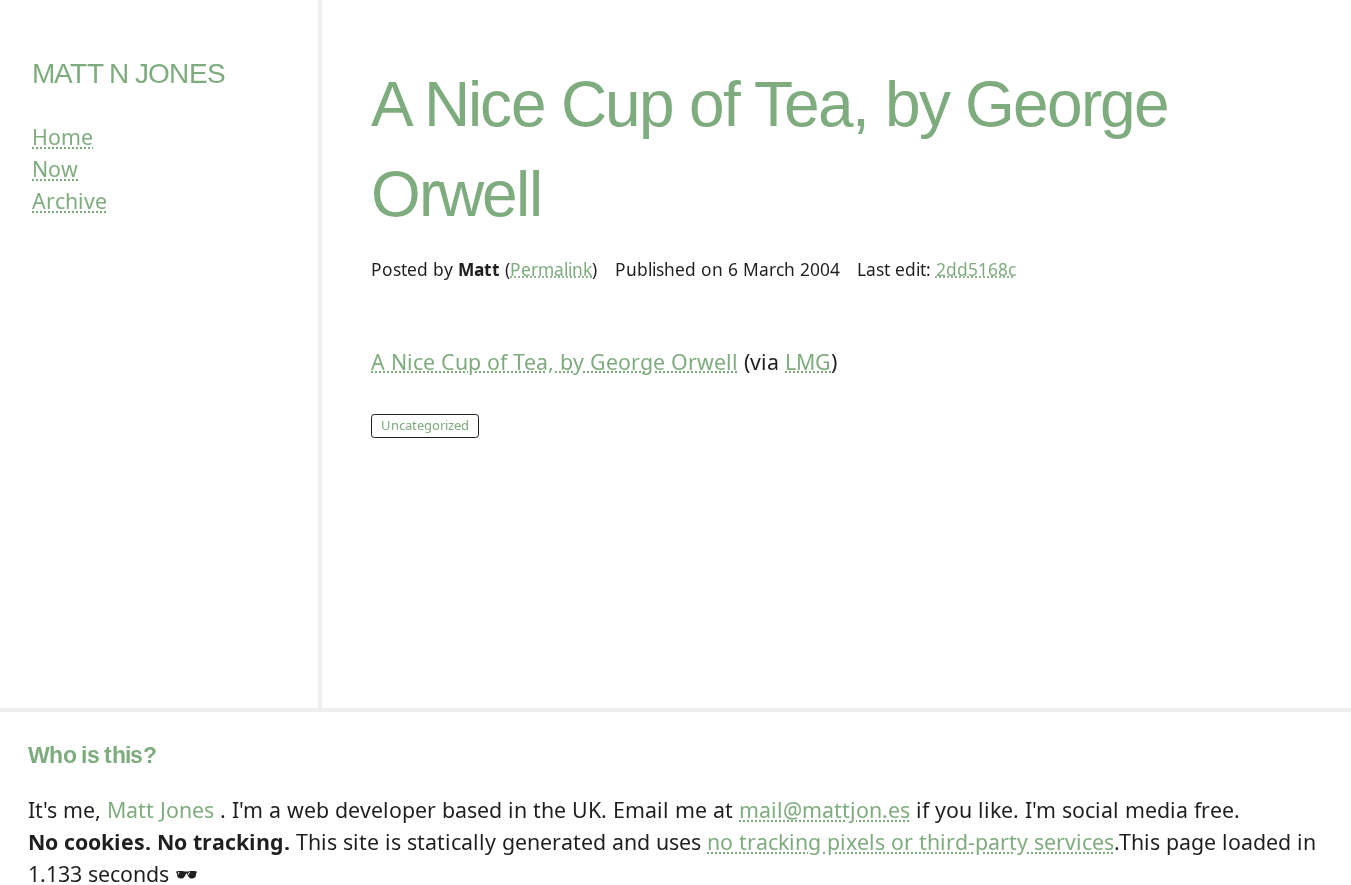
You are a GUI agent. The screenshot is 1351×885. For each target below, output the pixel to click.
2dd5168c (976, 269)
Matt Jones (160, 809)
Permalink (551, 269)
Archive (69, 200)
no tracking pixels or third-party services (910, 841)
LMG (808, 361)
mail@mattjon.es (824, 809)
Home (62, 136)
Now (55, 168)
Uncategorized (425, 425)
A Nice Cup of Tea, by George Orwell (554, 361)
